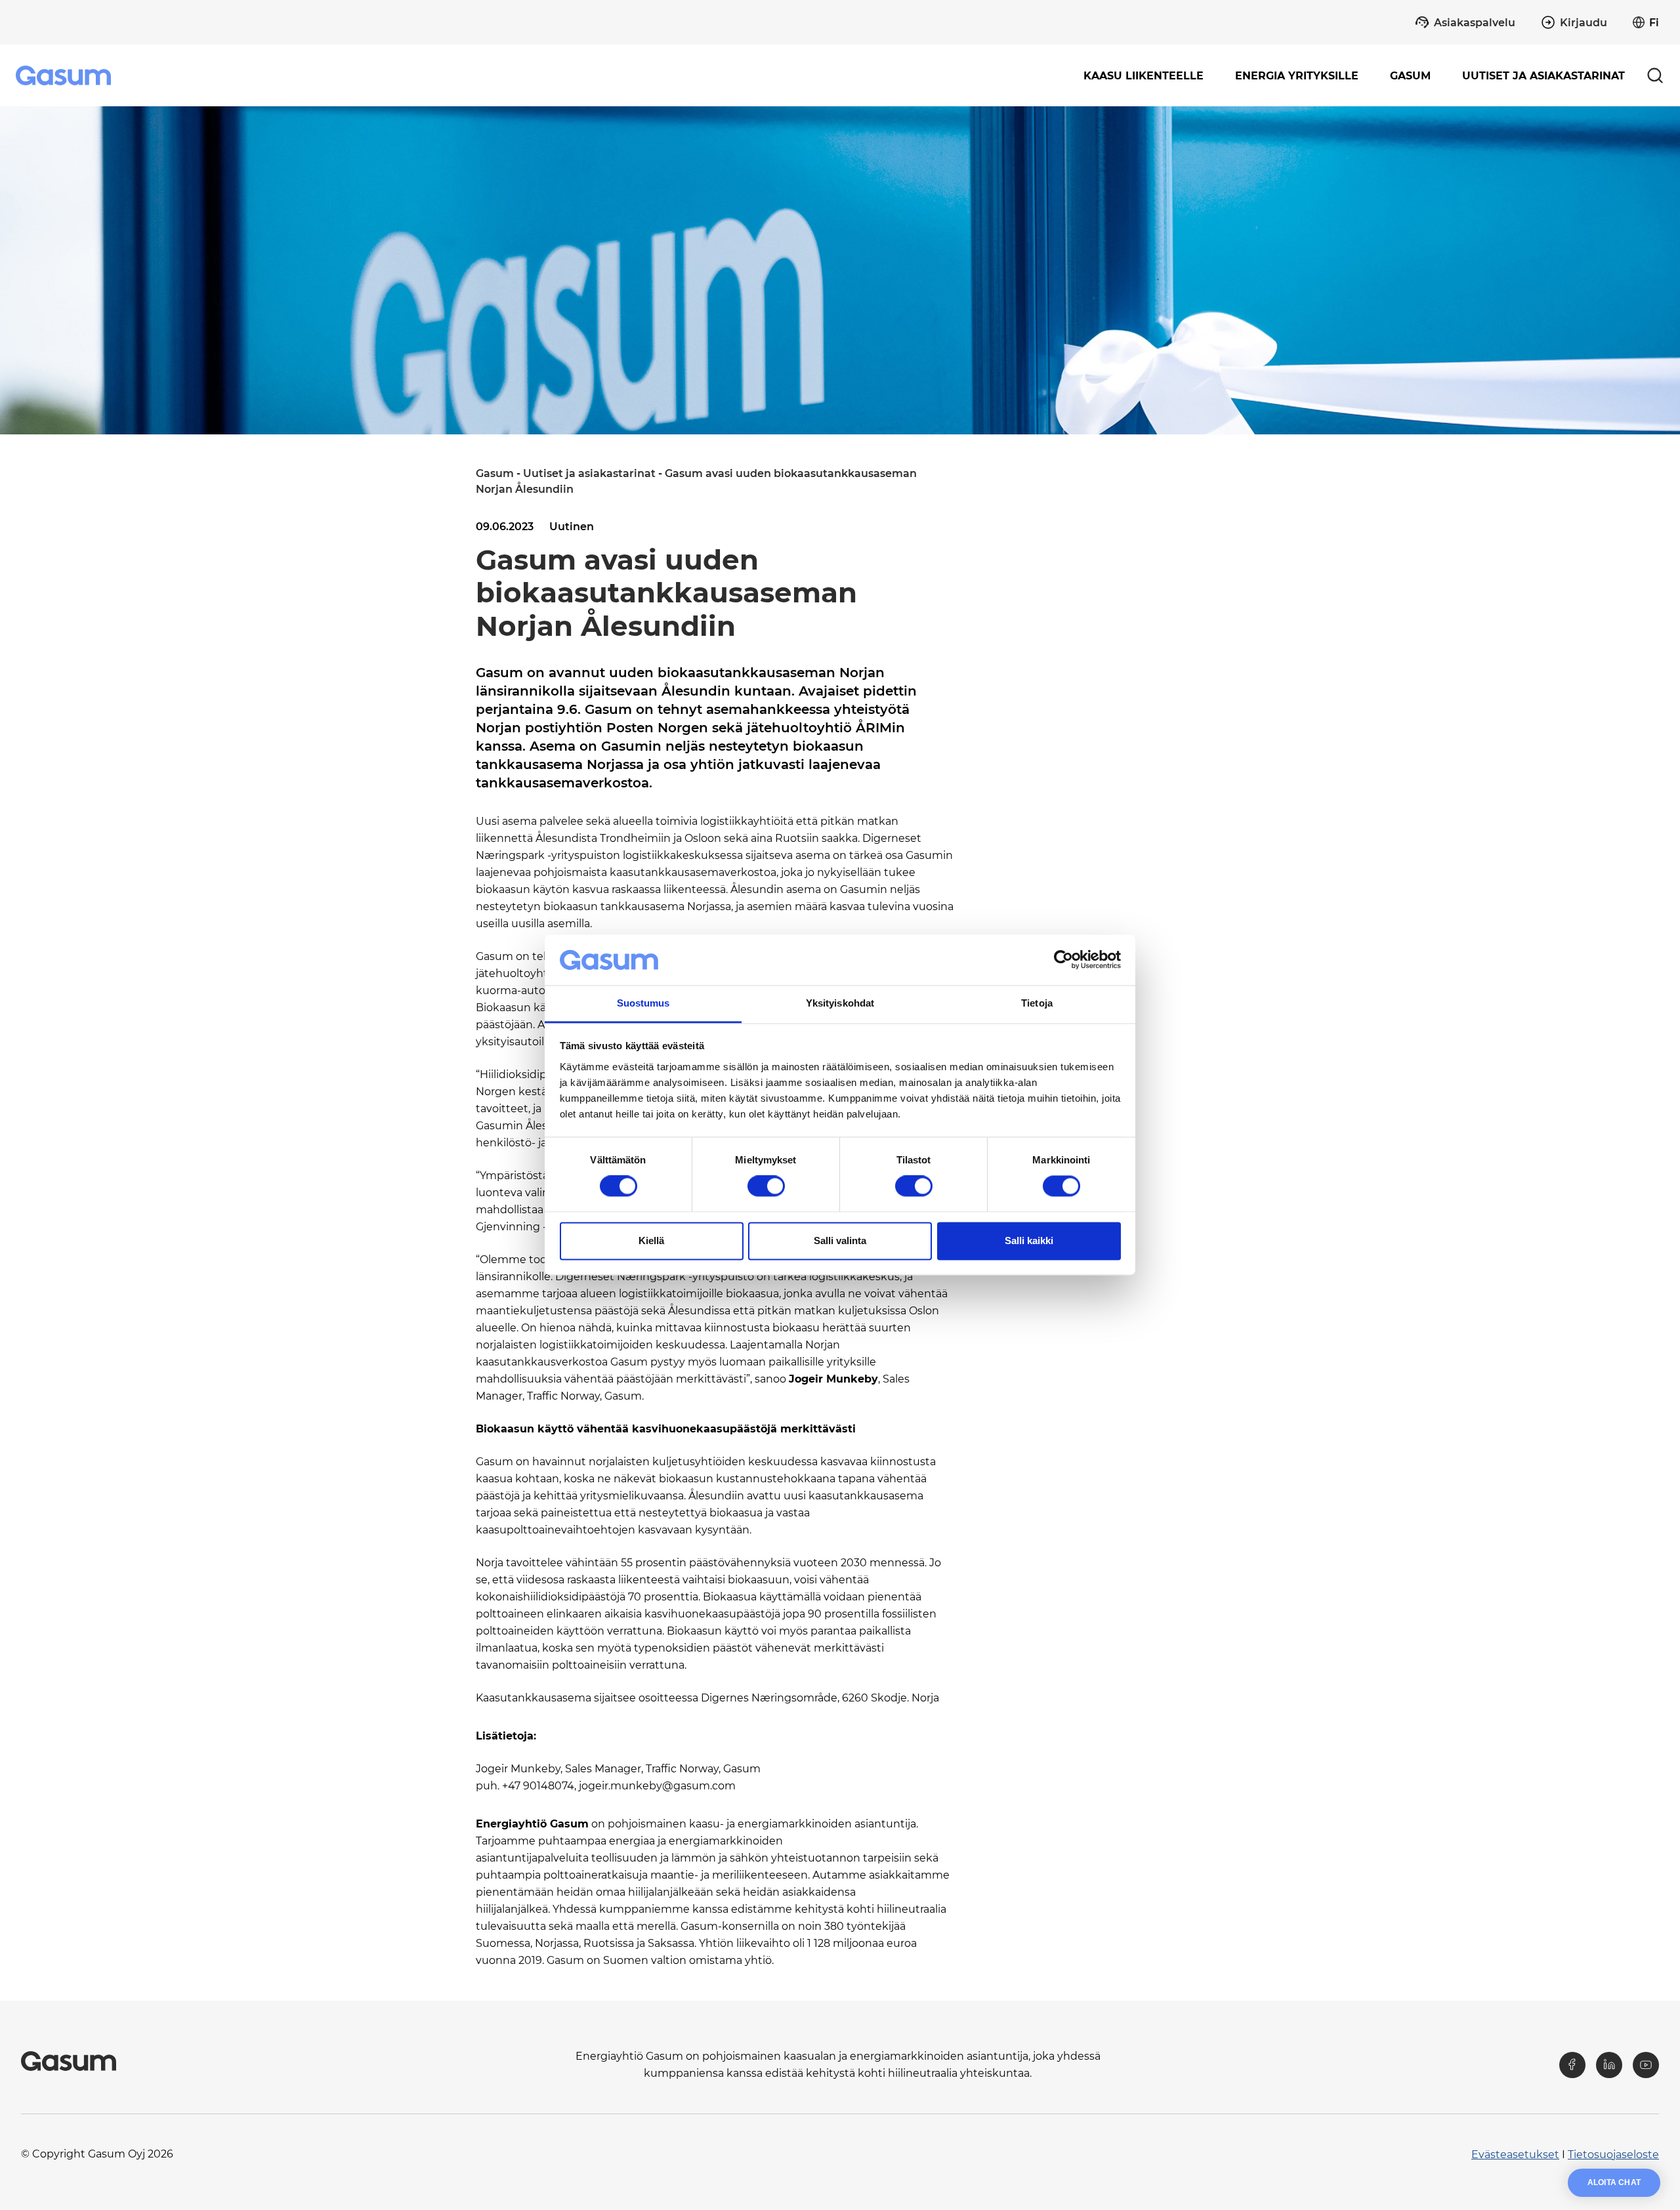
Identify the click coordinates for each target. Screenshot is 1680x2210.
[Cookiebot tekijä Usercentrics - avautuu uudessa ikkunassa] (1063, 960)
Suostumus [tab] (643, 1003)
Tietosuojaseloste (1613, 2155)
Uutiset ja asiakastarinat (1543, 76)
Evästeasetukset (1515, 2155)
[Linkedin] (1609, 2065)
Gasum (495, 473)
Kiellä (651, 1241)
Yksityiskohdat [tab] (840, 1003)
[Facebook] (1572, 2065)
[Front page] (65, 75)
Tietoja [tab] (1037, 1003)
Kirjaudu (1584, 23)
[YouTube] (1646, 2065)
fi (1654, 23)
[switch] (766, 1186)
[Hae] (1655, 75)
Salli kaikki (1029, 1241)
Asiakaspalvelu (1475, 23)
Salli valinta (840, 1241)
